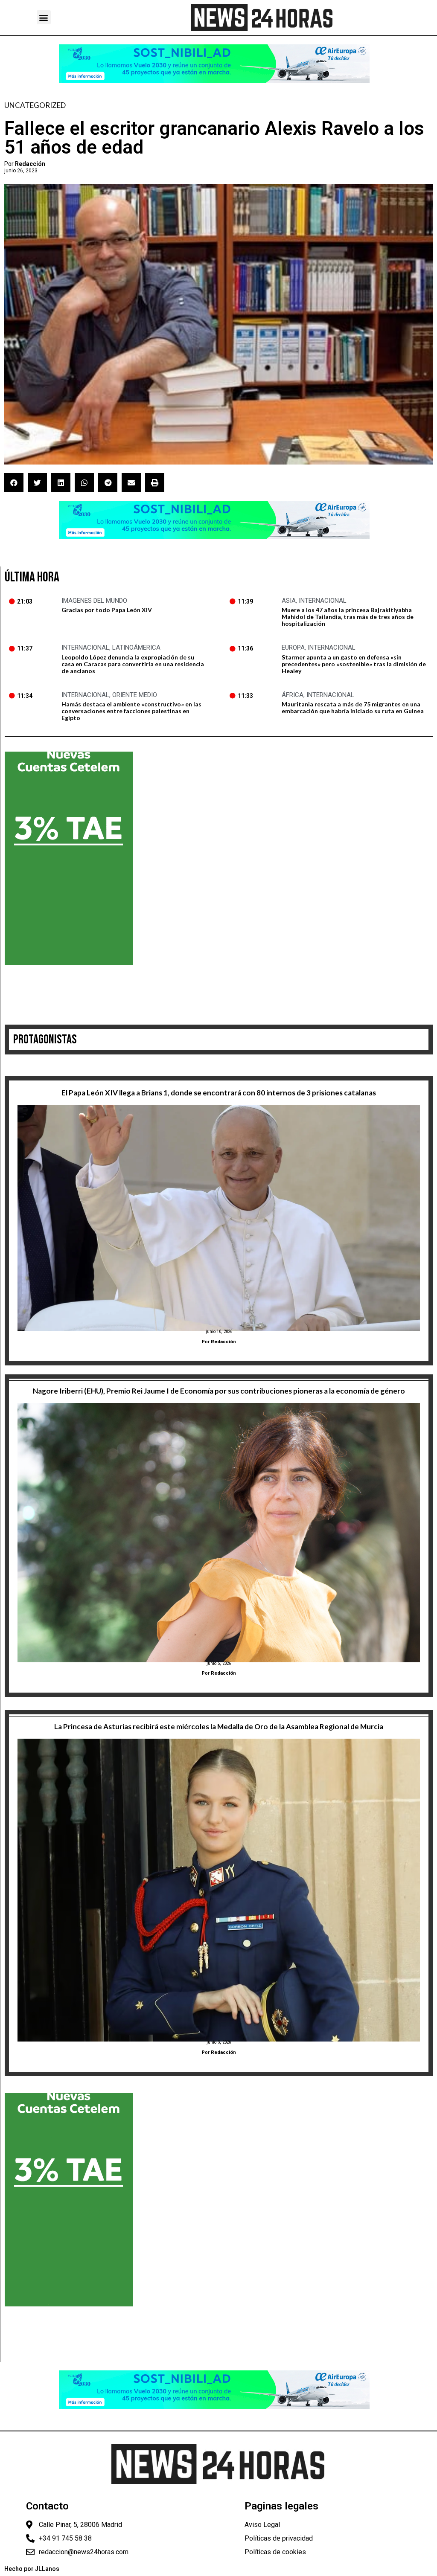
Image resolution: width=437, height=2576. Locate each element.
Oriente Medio (135, 695)
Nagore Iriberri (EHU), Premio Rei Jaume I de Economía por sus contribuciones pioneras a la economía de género (219, 1391)
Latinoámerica (136, 648)
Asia (289, 601)
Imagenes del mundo (94, 601)
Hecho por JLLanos (32, 2569)
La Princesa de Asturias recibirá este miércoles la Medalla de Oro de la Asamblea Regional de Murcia (219, 1727)
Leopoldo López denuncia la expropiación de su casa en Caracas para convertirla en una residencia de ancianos (133, 664)
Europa (293, 648)
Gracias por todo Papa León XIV (107, 610)
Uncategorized (35, 105)
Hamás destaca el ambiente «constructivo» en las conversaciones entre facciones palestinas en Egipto (131, 711)
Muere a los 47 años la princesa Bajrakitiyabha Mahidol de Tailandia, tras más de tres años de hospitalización (348, 617)
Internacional (323, 601)
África (293, 695)
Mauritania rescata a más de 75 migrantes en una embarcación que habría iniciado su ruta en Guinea (353, 707)
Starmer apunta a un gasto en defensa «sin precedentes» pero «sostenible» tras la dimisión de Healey (354, 664)
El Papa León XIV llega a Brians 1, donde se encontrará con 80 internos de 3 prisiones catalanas (219, 1093)
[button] (44, 17)
